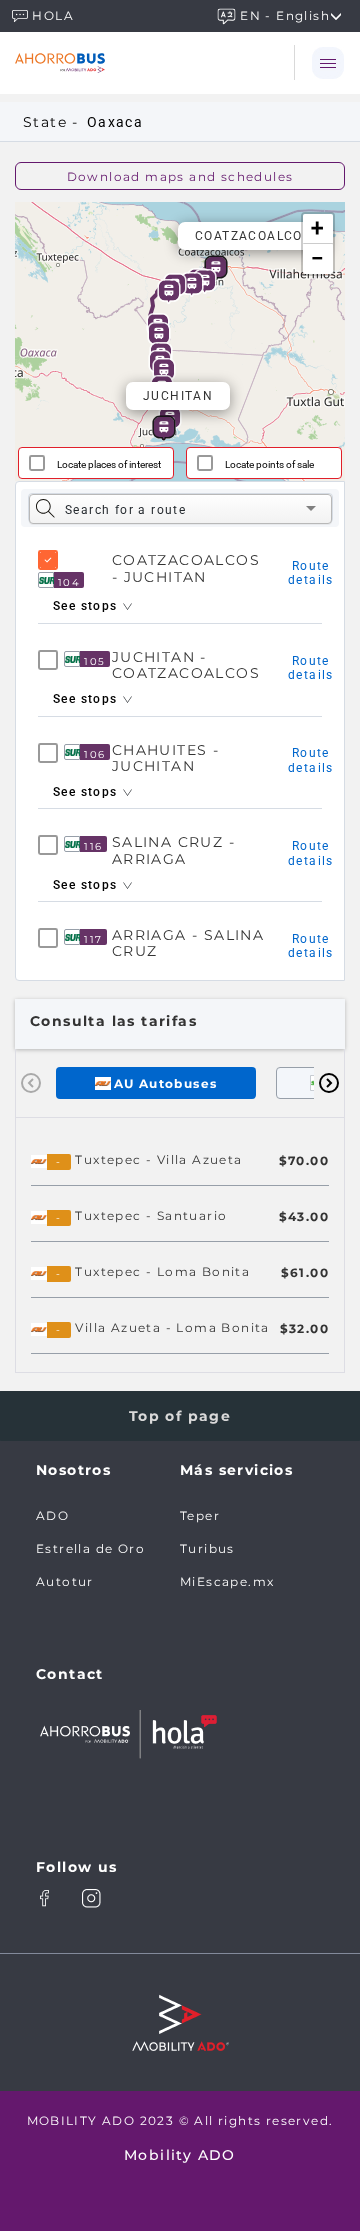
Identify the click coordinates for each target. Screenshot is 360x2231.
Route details (311, 573)
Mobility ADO (180, 2155)
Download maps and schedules (180, 176)
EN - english (285, 14)
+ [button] (317, 228)
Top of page (180, 1416)
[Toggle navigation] (327, 62)
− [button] (318, 258)
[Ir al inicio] (118, 62)
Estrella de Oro (90, 1548)
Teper (200, 1515)
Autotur (65, 1581)
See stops (87, 606)
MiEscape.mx (227, 1581)
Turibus (207, 1548)
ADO (52, 1515)
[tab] (156, 1083)
